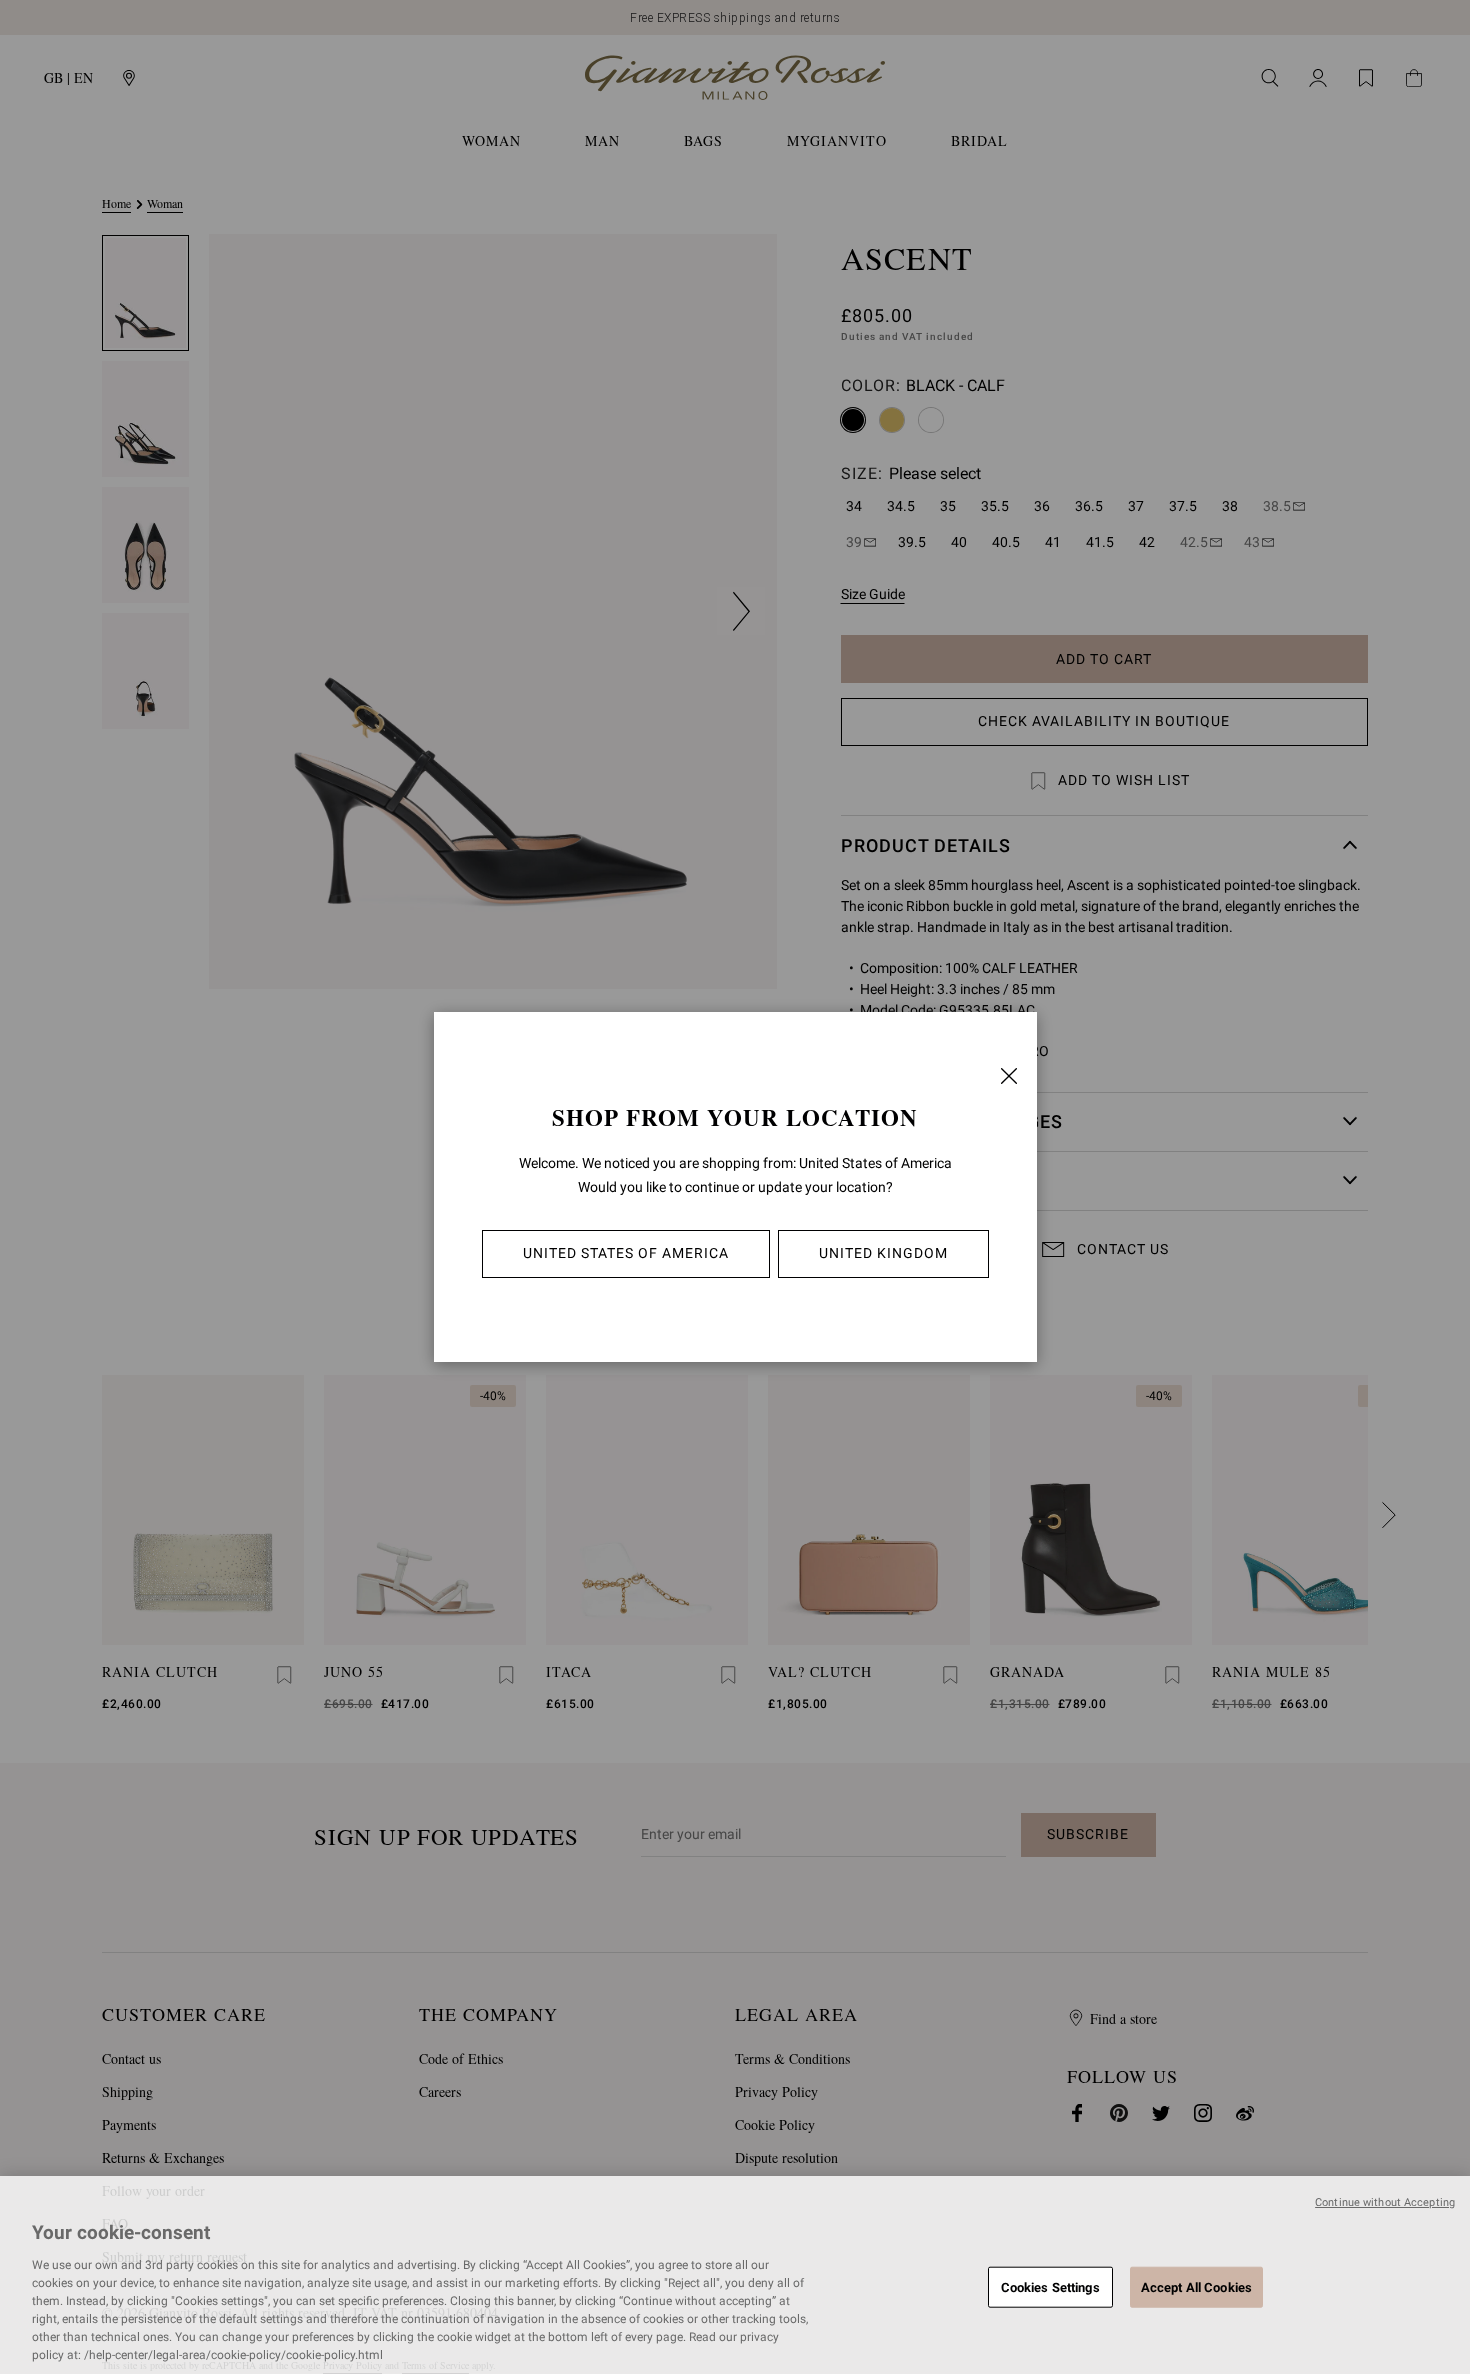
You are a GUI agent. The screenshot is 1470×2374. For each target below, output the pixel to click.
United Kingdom (883, 1253)
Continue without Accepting (1385, 2202)
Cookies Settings (1050, 2286)
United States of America (626, 1253)
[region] (735, 2275)
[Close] (1009, 1076)
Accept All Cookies (1196, 2286)
